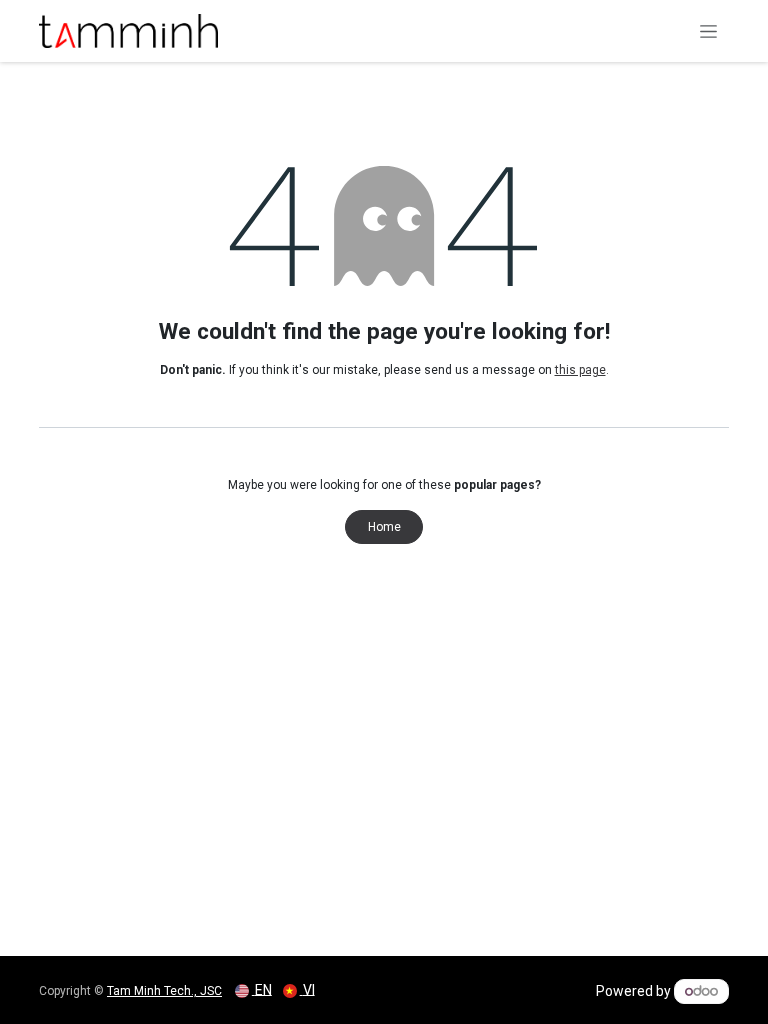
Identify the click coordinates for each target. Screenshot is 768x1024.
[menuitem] (253, 990)
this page (580, 370)
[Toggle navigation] (708, 31)
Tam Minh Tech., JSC (164, 991)
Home (384, 527)
